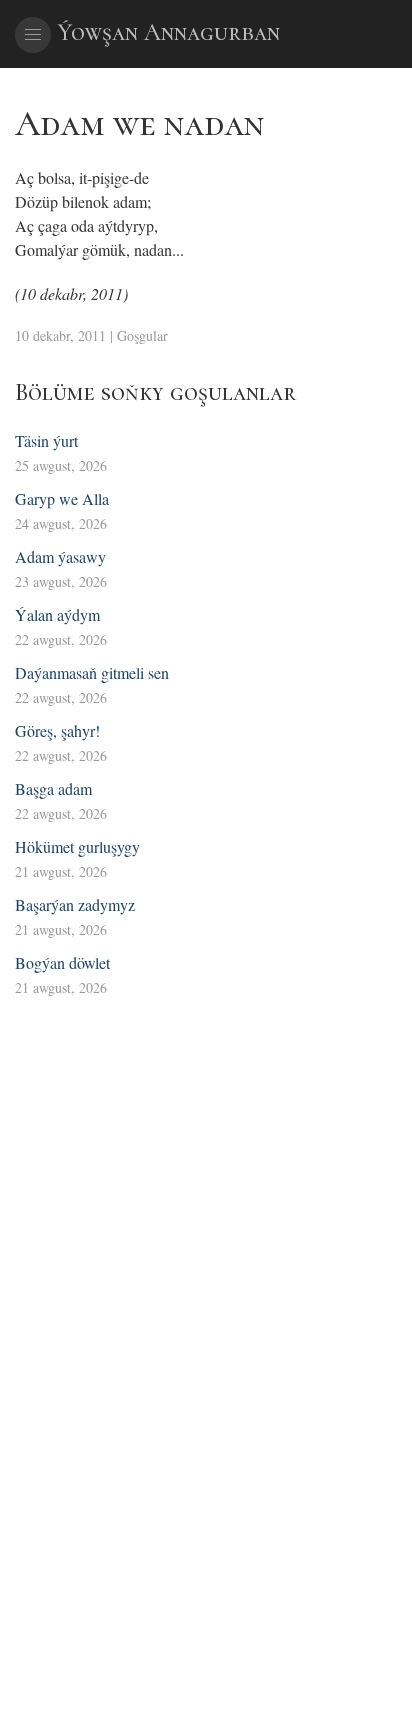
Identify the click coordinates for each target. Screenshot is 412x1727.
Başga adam (53, 788)
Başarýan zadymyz (75, 904)
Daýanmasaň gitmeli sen (92, 672)
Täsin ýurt (46, 440)
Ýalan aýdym (57, 614)
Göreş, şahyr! (57, 730)
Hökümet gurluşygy (77, 846)
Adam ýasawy (60, 556)
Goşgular (142, 335)
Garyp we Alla (62, 498)
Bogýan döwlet (62, 962)
